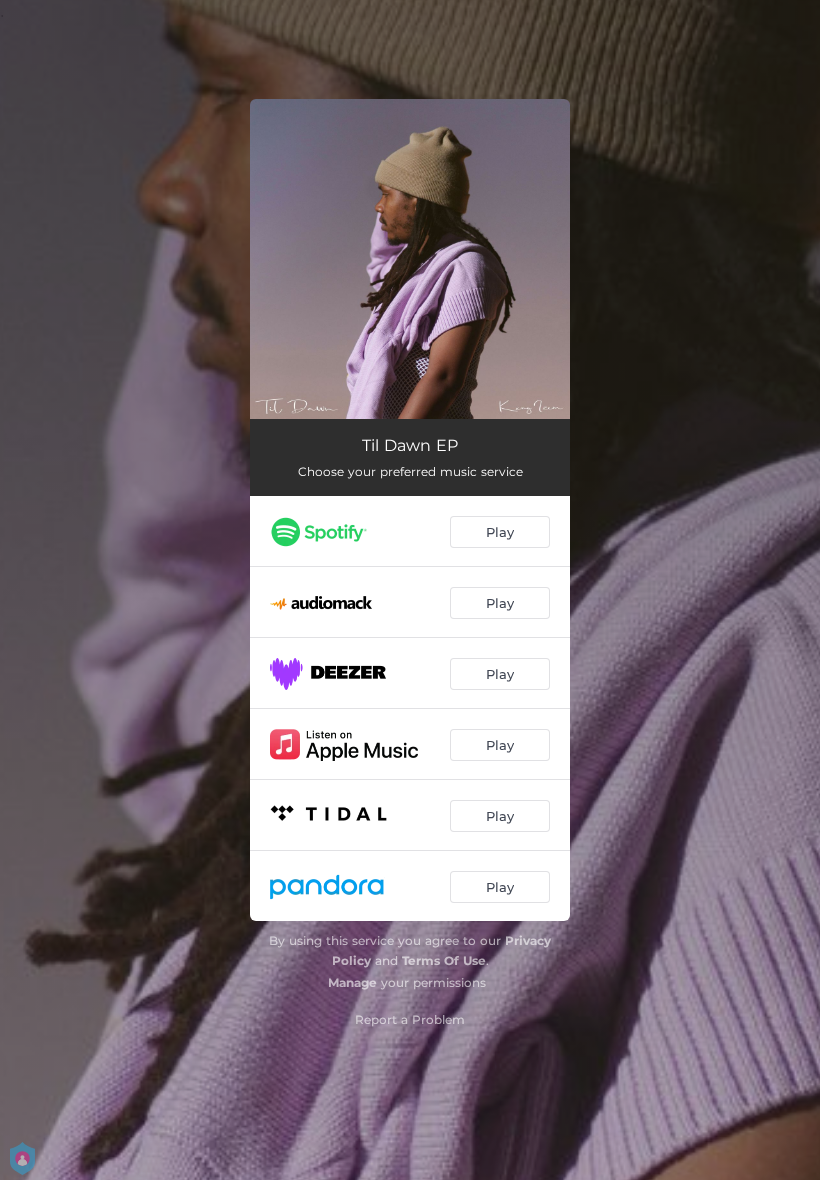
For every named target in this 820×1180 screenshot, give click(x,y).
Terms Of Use (444, 960)
